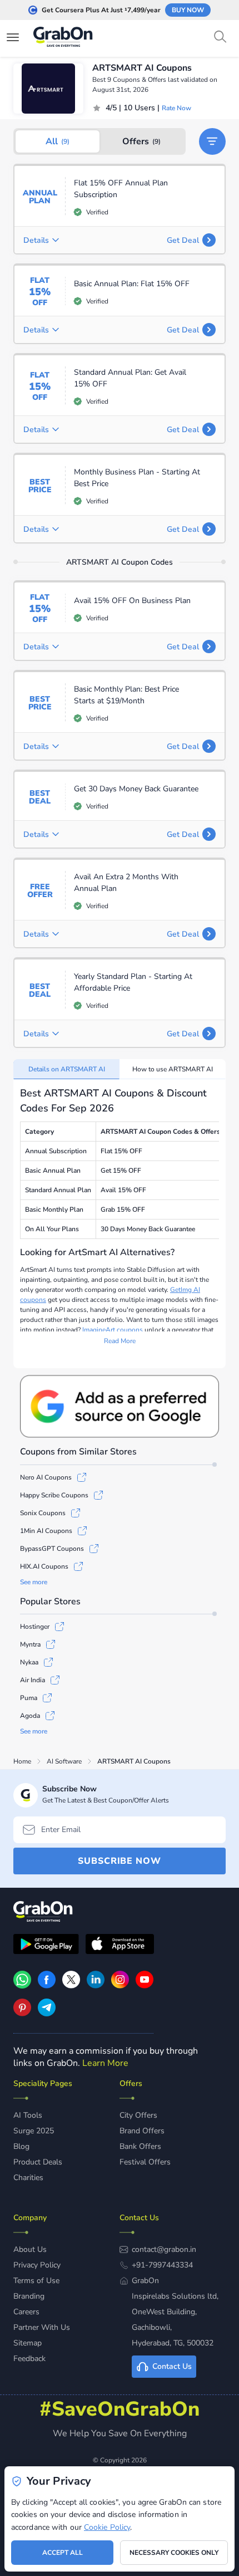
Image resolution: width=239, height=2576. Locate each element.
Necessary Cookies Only (174, 2553)
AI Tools (28, 2115)
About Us (30, 2249)
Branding (29, 2296)
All (58, 141)
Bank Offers (140, 2146)
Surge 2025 (34, 2131)
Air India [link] (33, 1680)
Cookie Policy (107, 2527)
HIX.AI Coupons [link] (44, 1566)
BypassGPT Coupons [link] (52, 1549)
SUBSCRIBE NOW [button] (120, 1861)
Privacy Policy (37, 2265)
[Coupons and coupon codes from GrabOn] (63, 38)
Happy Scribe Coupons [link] (54, 1495)
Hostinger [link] (35, 1627)
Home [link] (22, 1761)
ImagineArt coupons (113, 1330)
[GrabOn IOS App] (120, 1946)
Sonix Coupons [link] (43, 1513)
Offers (141, 141)
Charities (28, 2178)
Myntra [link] (30, 1644)
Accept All (63, 2553)
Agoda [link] (30, 1716)
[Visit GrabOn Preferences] (120, 1406)
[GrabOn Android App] (46, 1946)
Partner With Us (42, 2327)
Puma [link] (29, 1698)
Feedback (29, 2359)
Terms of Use (36, 2281)
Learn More (105, 2063)
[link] (47, 1986)
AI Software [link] (64, 1761)
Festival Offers (145, 2162)
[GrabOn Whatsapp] (22, 1986)
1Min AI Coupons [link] (46, 1531)
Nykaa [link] (29, 1662)
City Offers (138, 2115)
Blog (21, 2146)
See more (34, 1582)
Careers (26, 2312)
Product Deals (38, 2162)
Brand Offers (142, 2131)
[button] (212, 141)
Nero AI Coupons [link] (46, 1477)
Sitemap (28, 2343)
